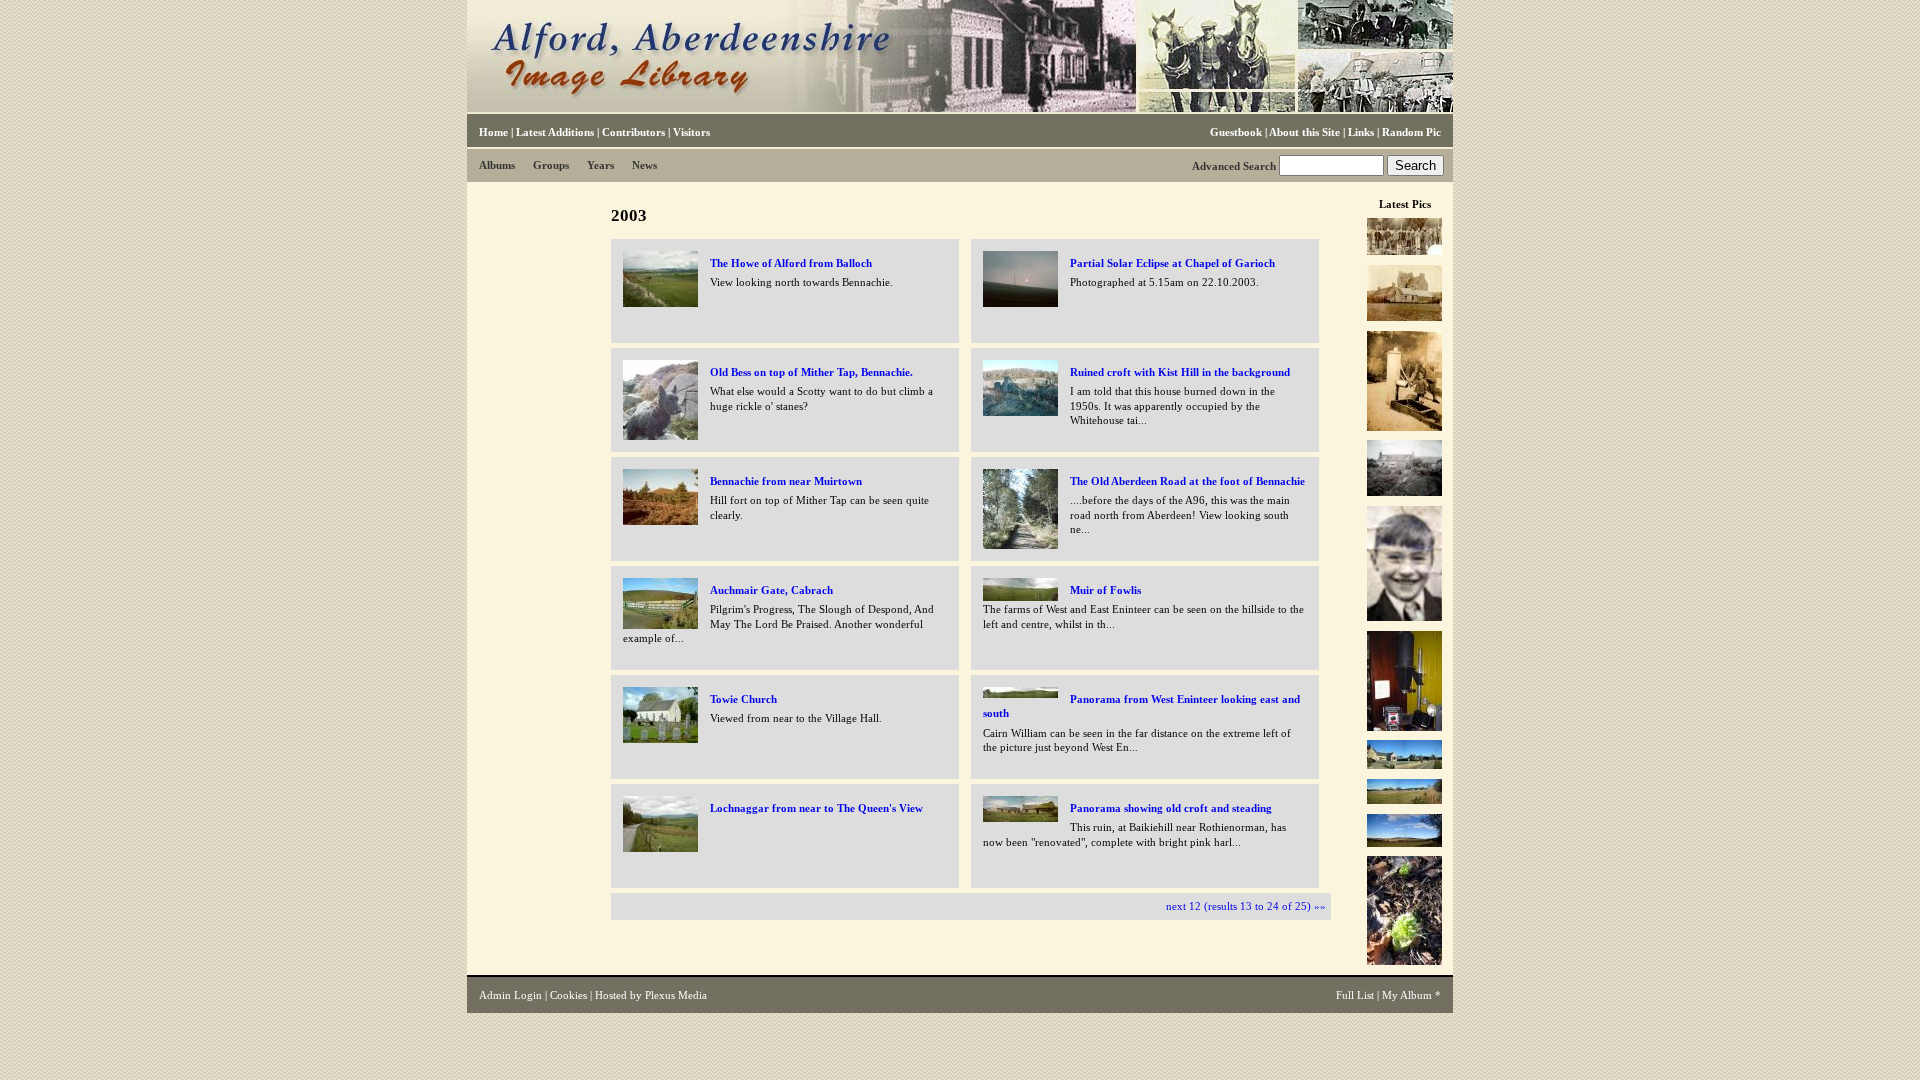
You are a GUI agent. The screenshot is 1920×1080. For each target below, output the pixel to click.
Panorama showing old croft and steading (1171, 808)
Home (493, 132)
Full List (1355, 995)
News (644, 165)
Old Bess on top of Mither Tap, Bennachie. (811, 372)
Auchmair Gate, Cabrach (771, 590)
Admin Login (510, 995)
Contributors (633, 132)
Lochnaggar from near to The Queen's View (816, 808)
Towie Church (743, 699)
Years (600, 165)
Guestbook (1236, 132)
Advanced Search (1234, 166)
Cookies (568, 995)
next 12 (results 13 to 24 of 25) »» (1246, 906)
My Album (1407, 995)
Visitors (691, 132)
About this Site (1304, 132)
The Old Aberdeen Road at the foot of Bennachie (1187, 481)
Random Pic (1411, 132)
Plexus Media (676, 995)
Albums (497, 165)
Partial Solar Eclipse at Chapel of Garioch (1172, 263)
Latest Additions (555, 132)
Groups (551, 165)
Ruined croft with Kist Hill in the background (1180, 372)
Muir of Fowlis (1105, 590)
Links (1361, 132)
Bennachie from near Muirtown (786, 481)
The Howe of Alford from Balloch (791, 263)
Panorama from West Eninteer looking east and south (1141, 706)
